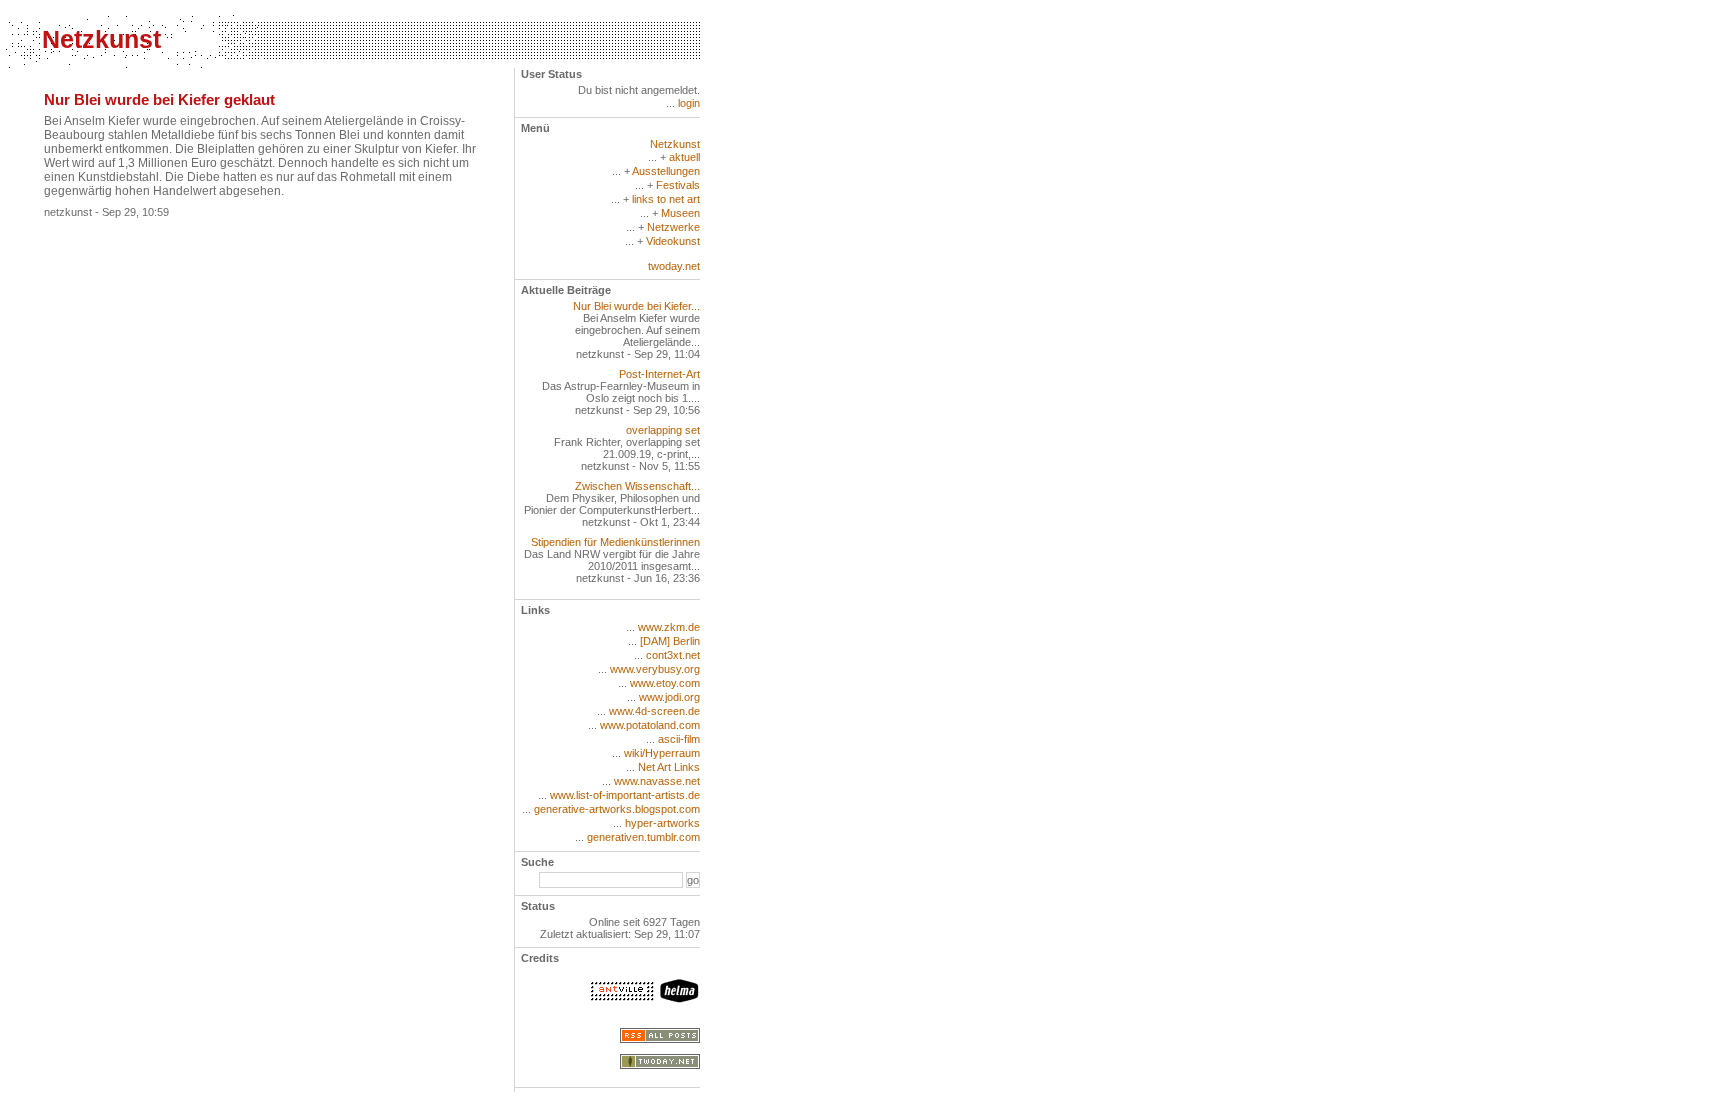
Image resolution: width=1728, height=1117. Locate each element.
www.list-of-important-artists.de (625, 795)
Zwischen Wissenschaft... (637, 486)
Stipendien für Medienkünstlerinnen (615, 542)
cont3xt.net (673, 655)
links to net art (666, 199)
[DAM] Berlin (670, 641)
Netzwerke (673, 227)
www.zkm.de (669, 627)
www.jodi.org (669, 697)
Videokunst (673, 241)
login (689, 103)
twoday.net (674, 266)
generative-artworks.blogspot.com (617, 809)
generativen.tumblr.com (643, 837)
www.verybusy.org (655, 669)
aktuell (684, 157)
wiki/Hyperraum (662, 753)
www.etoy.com (665, 683)
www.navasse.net (657, 781)
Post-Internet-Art (659, 374)
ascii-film (679, 739)
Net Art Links (669, 767)
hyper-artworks (662, 823)
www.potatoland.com (650, 725)
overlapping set (663, 430)
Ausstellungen (666, 171)
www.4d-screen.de (654, 711)
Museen (680, 213)
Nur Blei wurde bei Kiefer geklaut (159, 99)
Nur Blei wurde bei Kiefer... (636, 306)
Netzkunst (101, 39)
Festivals (678, 185)
